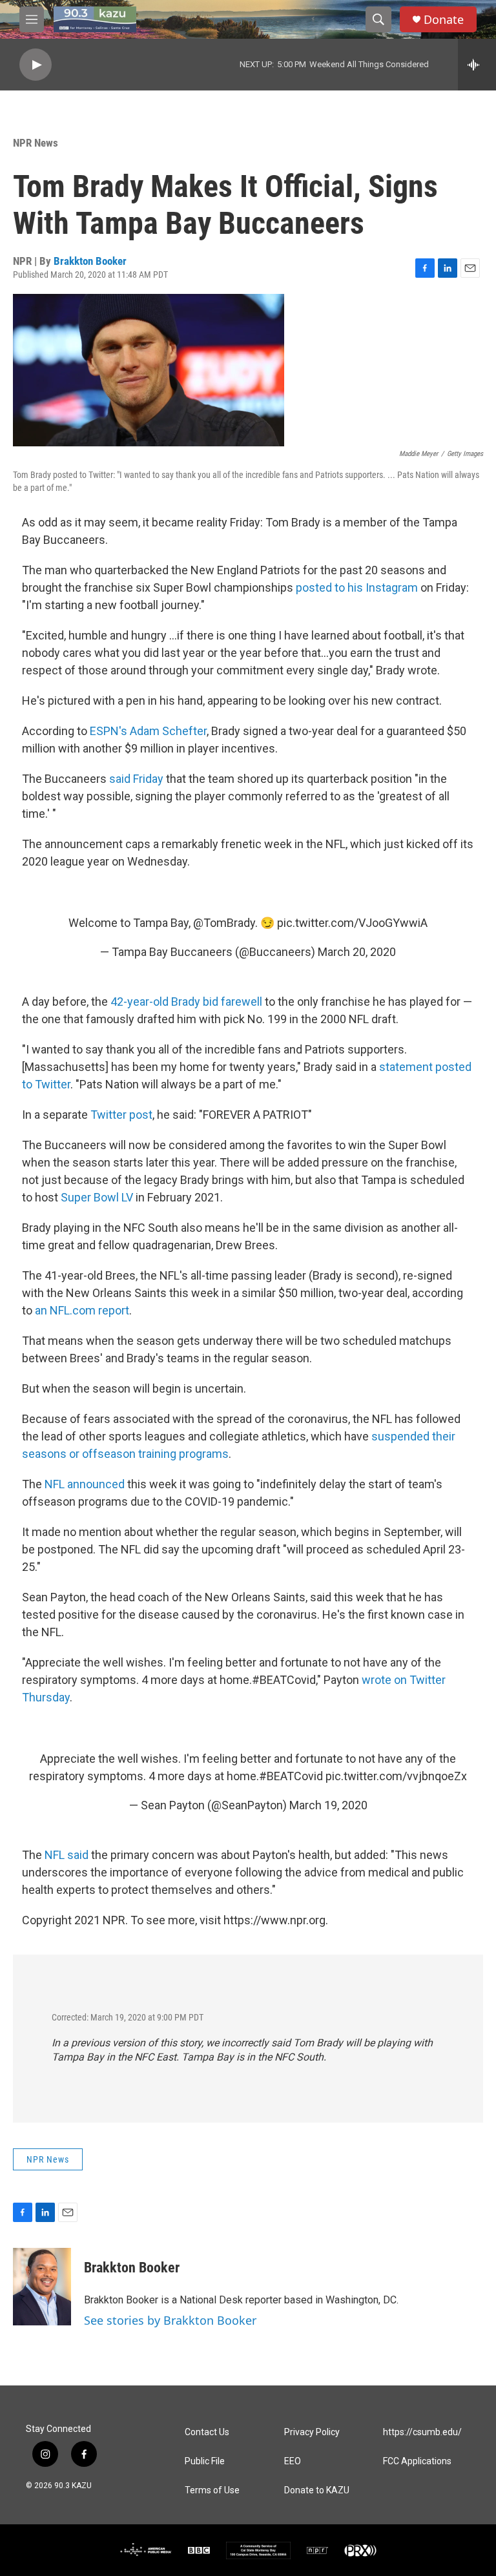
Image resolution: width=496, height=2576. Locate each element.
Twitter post (121, 1115)
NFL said (68, 1855)
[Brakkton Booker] (42, 2287)
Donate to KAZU (317, 2490)
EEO (293, 2461)
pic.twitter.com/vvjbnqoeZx (396, 1776)
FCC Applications (417, 2461)
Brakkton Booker (90, 261)
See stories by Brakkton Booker (170, 2320)
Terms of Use (212, 2490)
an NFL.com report (82, 1310)
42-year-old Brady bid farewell (186, 1002)
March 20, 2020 (357, 952)
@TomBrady (224, 923)
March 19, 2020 (328, 1805)
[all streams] (477, 65)
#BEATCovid (291, 1776)
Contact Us (207, 2432)
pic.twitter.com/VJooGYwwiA (352, 923)
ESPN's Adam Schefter (148, 731)
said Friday (136, 779)
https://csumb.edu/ (422, 2432)
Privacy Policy (312, 2432)
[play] (36, 65)
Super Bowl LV (97, 1197)
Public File (205, 2461)
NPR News (36, 143)
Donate (444, 20)
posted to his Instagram (357, 587)
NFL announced (85, 1484)
